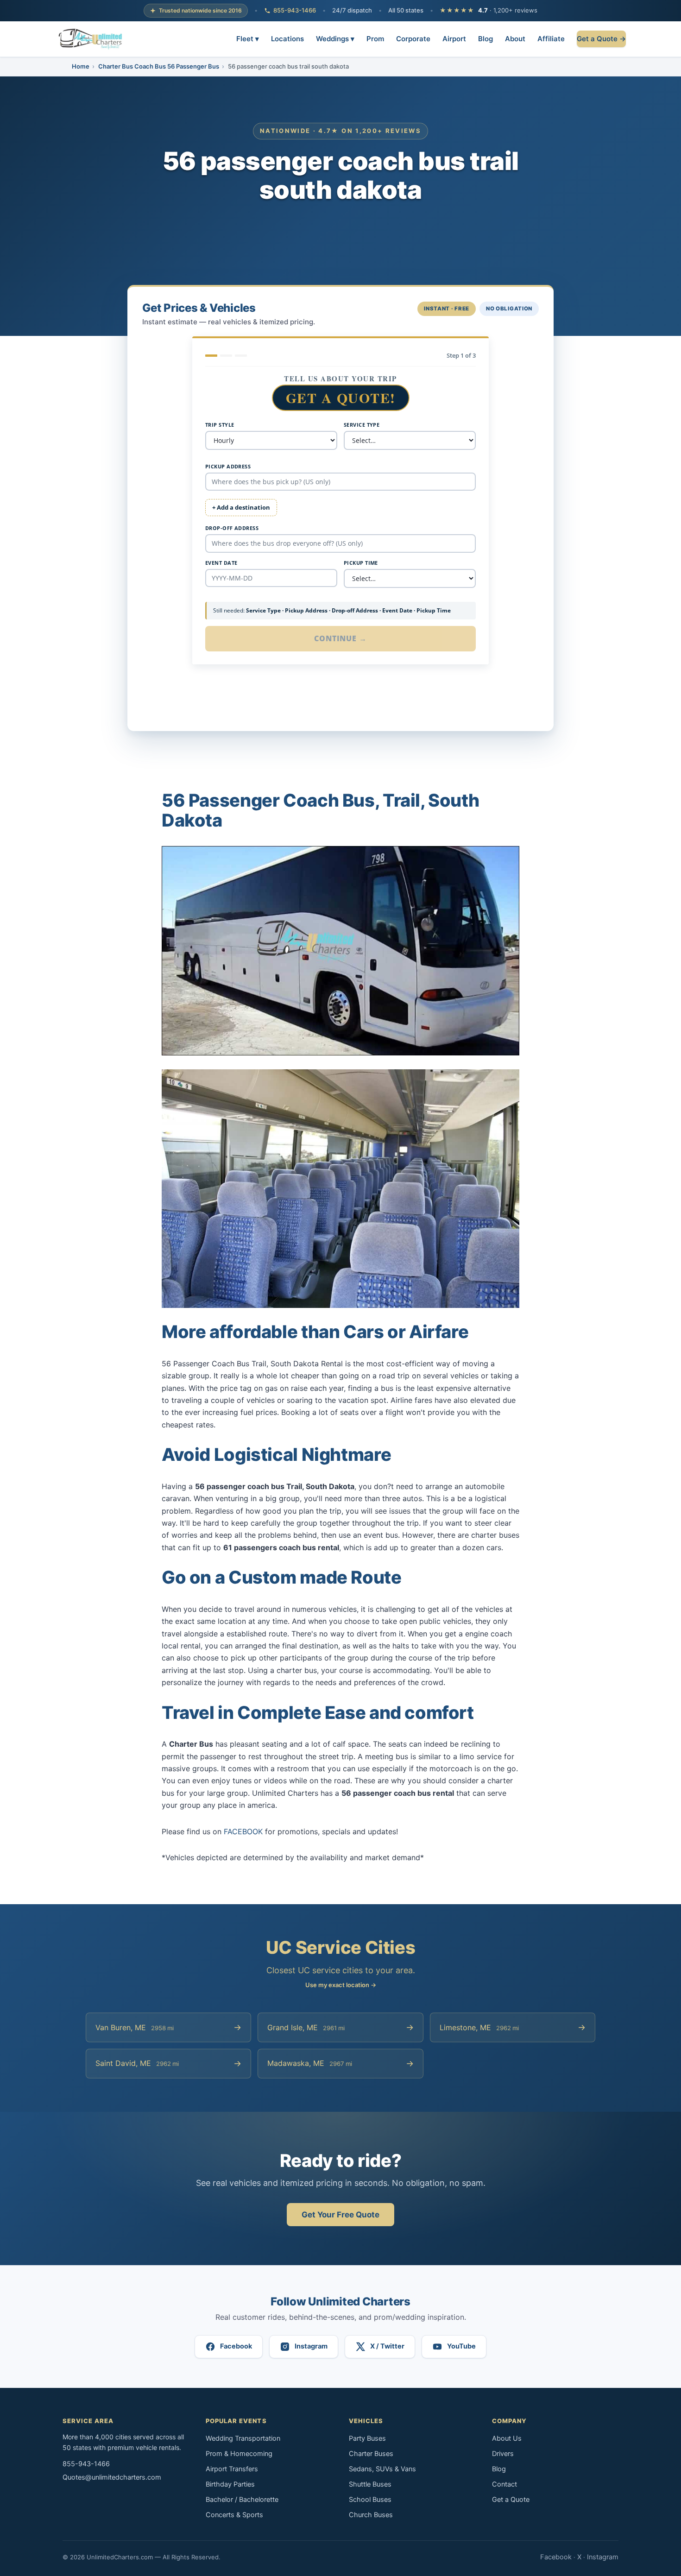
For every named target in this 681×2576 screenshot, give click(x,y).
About (515, 38)
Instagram (603, 2557)
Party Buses (367, 2438)
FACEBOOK (243, 1831)
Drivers (503, 2454)
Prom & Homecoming (239, 2454)
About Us (507, 2438)
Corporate (413, 38)
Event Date (221, 563)
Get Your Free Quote (340, 2215)
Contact (504, 2484)
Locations (287, 38)
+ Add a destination (241, 507)
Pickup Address (228, 466)
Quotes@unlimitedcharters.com (112, 2477)
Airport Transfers (232, 2469)
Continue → (341, 638)
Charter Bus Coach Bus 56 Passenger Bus (159, 66)
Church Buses (371, 2515)
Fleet (248, 38)
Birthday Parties (230, 2484)
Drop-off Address (232, 528)
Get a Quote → (601, 38)
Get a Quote (511, 2500)
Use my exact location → (341, 1985)
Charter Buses (371, 2454)
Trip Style (220, 425)
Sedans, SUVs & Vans (382, 2469)
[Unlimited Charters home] (90, 39)
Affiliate (551, 38)
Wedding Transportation (243, 2438)
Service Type (362, 425)
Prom (375, 38)
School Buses (370, 2500)
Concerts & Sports (234, 2515)
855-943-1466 (295, 10)
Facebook (556, 2557)
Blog (486, 38)
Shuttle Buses (370, 2484)
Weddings (335, 38)
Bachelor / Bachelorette (242, 2500)
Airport (454, 38)
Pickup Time (361, 563)
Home (81, 66)
